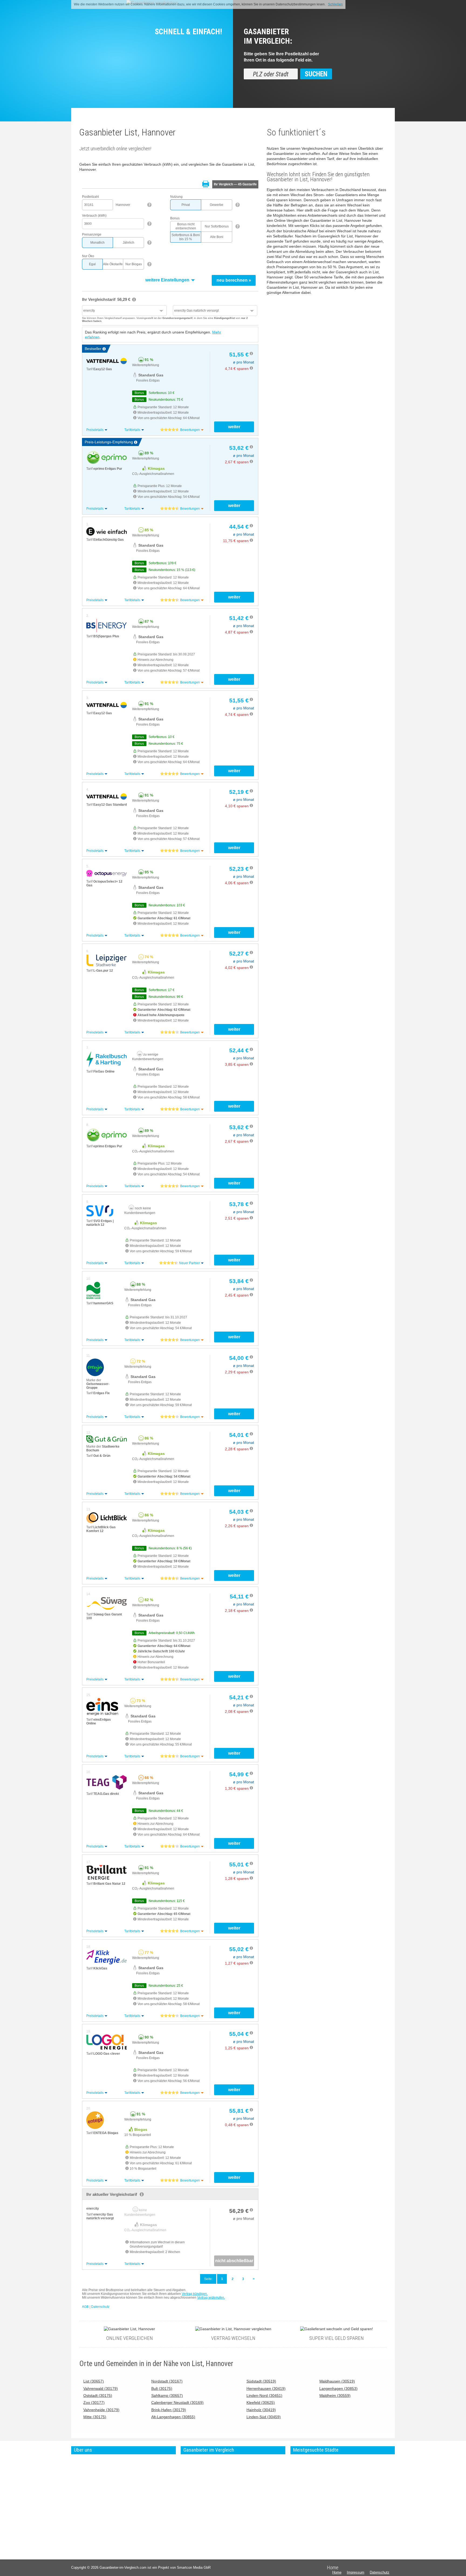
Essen (298, 2505)
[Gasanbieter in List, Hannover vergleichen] (233, 2329)
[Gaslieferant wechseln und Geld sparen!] (337, 2329)
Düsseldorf (301, 2496)
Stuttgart (300, 2491)
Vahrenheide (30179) (101, 2410)
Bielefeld (332, 2496)
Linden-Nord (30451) (264, 2396)
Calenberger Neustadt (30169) (177, 2403)
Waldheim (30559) (335, 2396)
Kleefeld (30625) (261, 2403)
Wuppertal (333, 2491)
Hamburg (300, 2467)
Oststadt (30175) (98, 2396)
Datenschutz (380, 2572)
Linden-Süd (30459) (264, 2417)
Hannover (333, 2472)
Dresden (332, 2467)
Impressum (356, 2572)
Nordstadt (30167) (167, 2381)
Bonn (329, 2501)
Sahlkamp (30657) (167, 2396)
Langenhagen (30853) (338, 2389)
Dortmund (301, 2501)
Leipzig (331, 2462)
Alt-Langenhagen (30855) (173, 2417)
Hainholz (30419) (261, 2410)
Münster (332, 2505)
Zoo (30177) (94, 2403)
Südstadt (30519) (261, 2381)
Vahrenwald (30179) (101, 2389)
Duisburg (332, 2481)
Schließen (335, 4)
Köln (297, 2477)
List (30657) (94, 2381)
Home (337, 2572)
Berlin (298, 2462)
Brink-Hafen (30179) (169, 2410)
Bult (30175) (162, 2389)
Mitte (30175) (95, 2417)
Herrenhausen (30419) (266, 2389)
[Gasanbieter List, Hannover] (129, 2329)
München (300, 2472)
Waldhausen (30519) (337, 2381)
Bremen (299, 2510)
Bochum (332, 2486)
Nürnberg (332, 2477)
